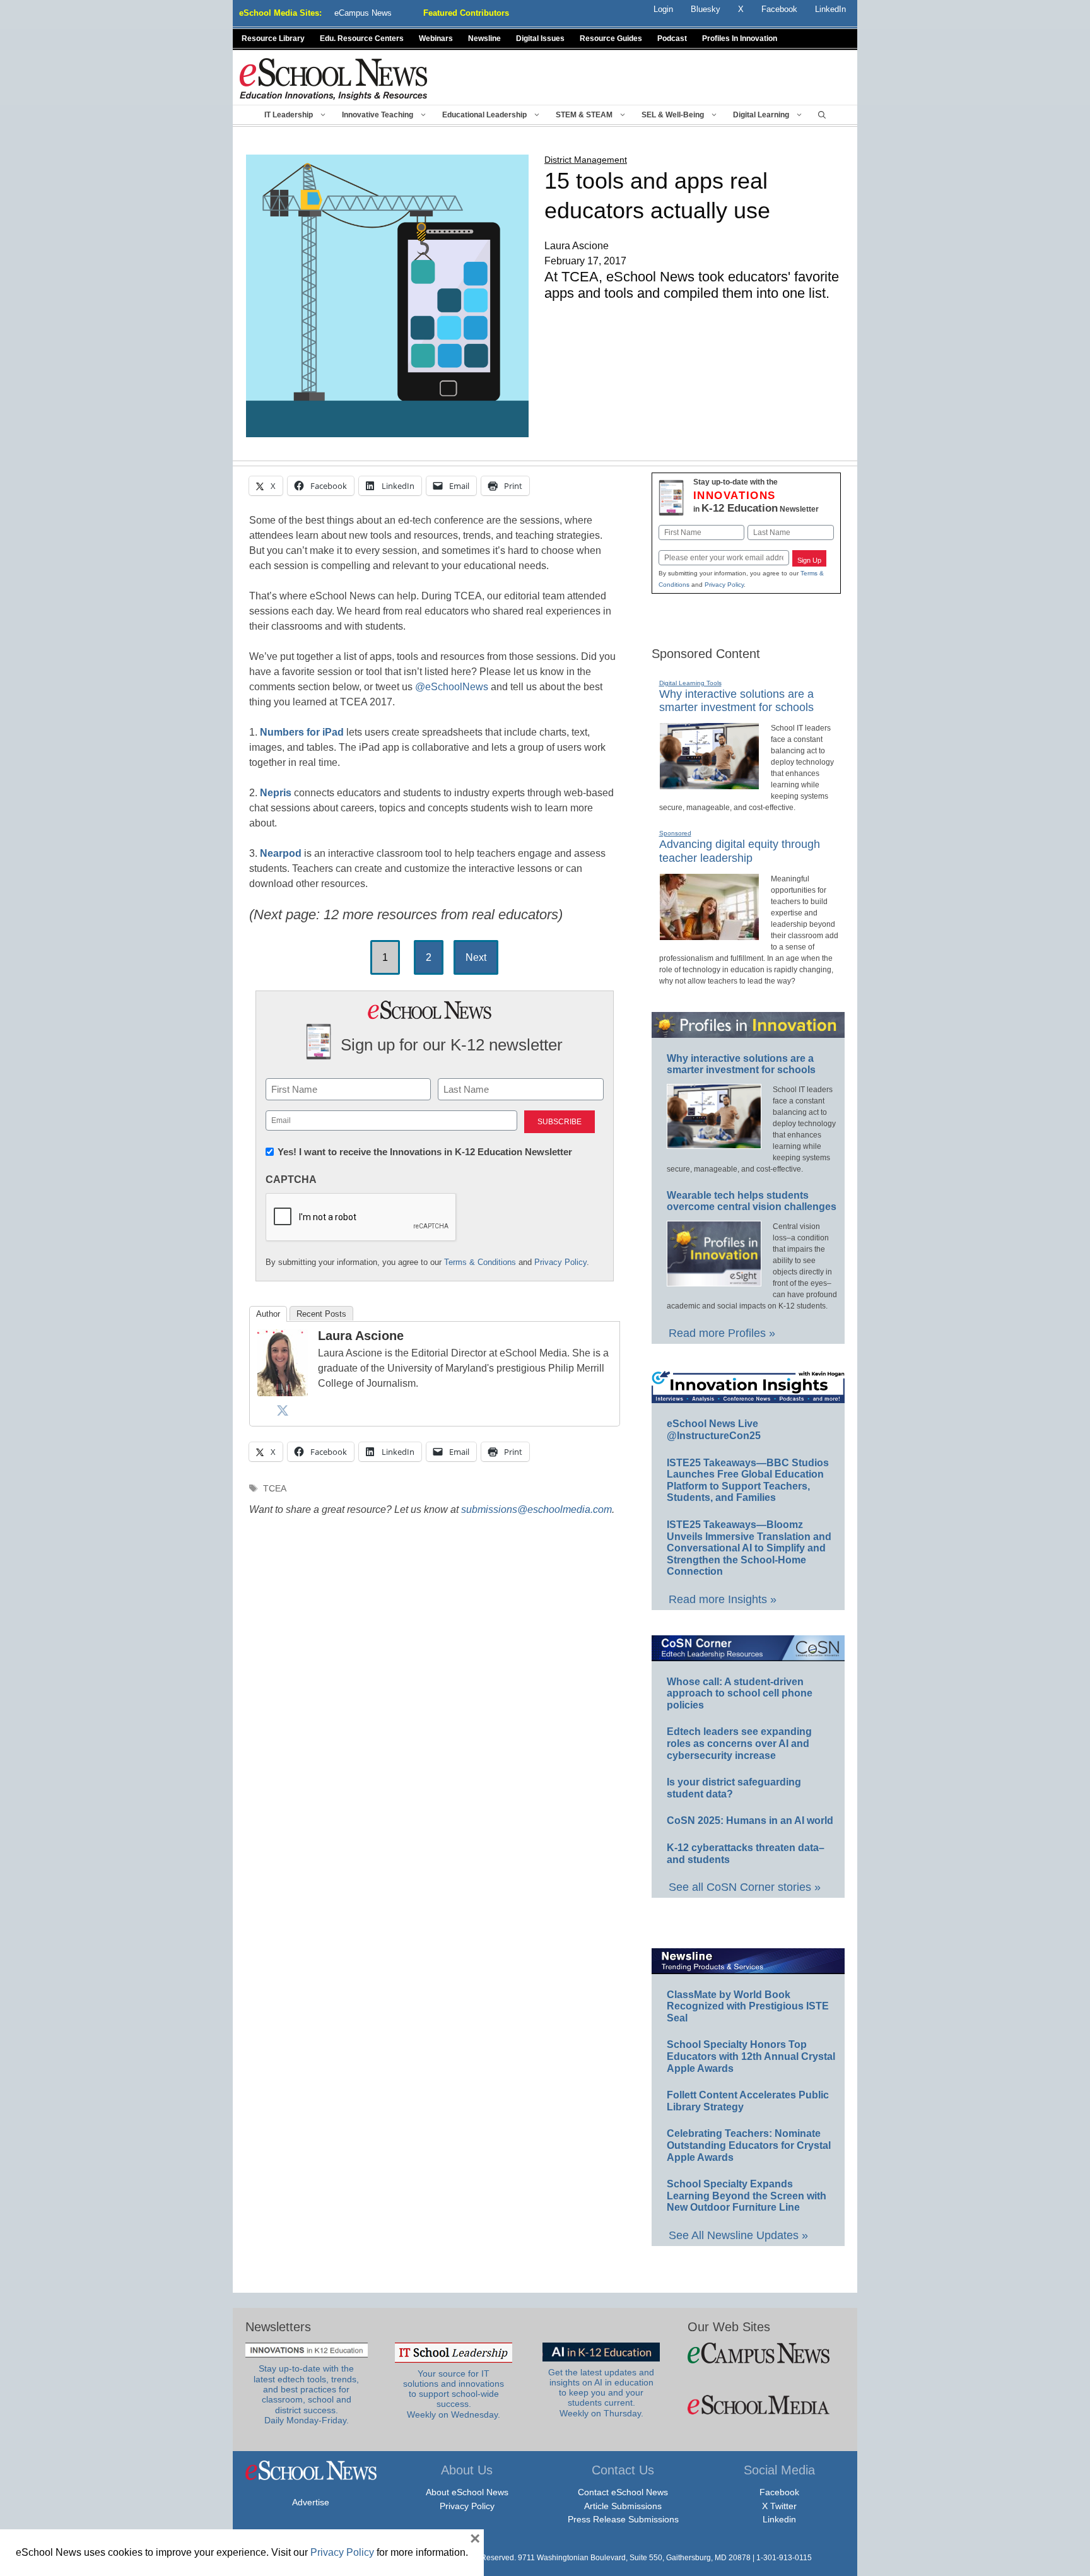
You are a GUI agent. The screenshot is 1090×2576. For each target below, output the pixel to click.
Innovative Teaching (378, 115)
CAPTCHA (291, 1179)
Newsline (484, 38)
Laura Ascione (361, 1336)
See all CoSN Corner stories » (745, 1887)
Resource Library (273, 38)
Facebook (779, 2492)
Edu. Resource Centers (362, 38)
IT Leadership (289, 115)
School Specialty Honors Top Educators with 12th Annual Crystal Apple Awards (751, 2056)
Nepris (276, 793)
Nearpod (281, 853)
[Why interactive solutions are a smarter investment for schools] (709, 784)
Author (268, 1314)
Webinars (436, 38)
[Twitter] (283, 1410)
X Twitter (779, 2506)
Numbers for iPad (302, 732)
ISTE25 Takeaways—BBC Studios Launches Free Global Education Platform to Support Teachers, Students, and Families (748, 1480)
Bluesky (706, 9)
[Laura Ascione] (283, 1391)
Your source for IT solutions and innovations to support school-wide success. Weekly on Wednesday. (454, 2394)
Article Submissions (623, 2506)
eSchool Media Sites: (280, 13)
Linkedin (779, 2519)
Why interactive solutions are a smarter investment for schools (736, 701)
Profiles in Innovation (740, 38)
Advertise (311, 2502)
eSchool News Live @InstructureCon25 (714, 1430)
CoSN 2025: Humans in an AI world (750, 1820)
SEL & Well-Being (673, 115)
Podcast (672, 38)
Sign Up (809, 560)
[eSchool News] (334, 79)
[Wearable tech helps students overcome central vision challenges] (714, 1281)
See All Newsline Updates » (738, 2235)
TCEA (275, 1489)
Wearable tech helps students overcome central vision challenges (752, 1201)
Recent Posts (321, 1314)
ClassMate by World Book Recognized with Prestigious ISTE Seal (748, 2006)
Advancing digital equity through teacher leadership (740, 851)
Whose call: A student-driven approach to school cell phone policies (740, 1693)
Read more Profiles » (722, 1333)
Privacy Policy (560, 1262)
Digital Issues (540, 38)
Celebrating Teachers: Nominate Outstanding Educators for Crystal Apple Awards (749, 2145)
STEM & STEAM (584, 115)
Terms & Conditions (480, 1262)
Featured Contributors (466, 13)
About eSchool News (467, 2492)
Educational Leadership (484, 115)
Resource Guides (611, 38)
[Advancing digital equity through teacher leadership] (709, 935)
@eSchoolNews (452, 687)
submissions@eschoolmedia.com (536, 1509)
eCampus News (363, 13)
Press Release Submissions (623, 2519)
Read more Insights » (723, 1599)
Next (476, 957)
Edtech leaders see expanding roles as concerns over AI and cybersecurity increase (739, 1743)
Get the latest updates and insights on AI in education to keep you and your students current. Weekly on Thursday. (601, 2393)
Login (663, 9)
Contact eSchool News (623, 2492)
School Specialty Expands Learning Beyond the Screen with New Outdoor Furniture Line (747, 2196)
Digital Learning (761, 115)
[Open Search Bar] (822, 115)
